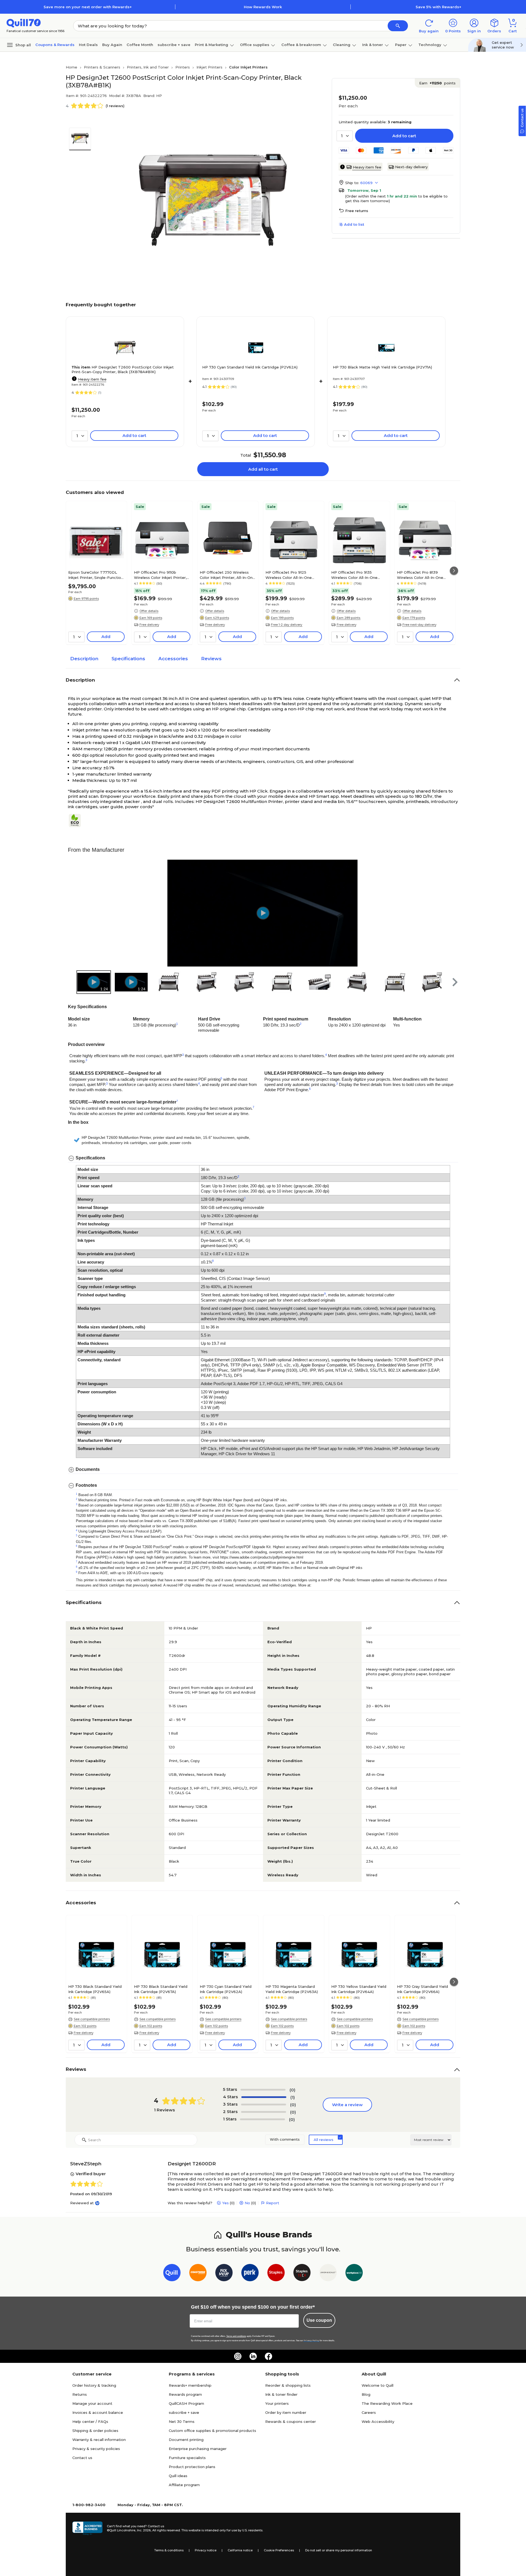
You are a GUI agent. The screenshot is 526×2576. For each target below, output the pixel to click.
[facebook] (268, 2356)
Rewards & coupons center (291, 2421)
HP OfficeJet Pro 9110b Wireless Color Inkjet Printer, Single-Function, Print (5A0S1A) (160, 575)
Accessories (173, 659)
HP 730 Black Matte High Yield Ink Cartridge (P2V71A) (382, 367)
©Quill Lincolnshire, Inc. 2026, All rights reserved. (144, 2530)
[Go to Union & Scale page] (328, 2274)
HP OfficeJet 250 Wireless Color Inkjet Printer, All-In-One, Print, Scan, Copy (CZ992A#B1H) (228, 575)
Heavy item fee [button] (367, 167)
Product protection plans (192, 2467)
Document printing (186, 2440)
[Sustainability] (77, 820)
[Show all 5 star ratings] (263, 2090)
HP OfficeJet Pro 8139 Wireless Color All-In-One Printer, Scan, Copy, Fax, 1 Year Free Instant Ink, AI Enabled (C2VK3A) (425, 575)
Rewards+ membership (190, 2385)
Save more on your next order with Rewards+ (88, 7)
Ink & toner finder (281, 2394)
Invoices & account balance (98, 2412)
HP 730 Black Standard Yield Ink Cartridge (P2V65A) (95, 1989)
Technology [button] (430, 45)
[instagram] (238, 2356)
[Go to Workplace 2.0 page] (354, 2274)
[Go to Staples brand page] (276, 2274)
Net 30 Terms (182, 2421)
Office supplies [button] (255, 45)
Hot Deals (88, 45)
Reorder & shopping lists (288, 2385)
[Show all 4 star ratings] (264, 2097)
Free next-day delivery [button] (419, 625)
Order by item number (286, 2412)
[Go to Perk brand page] (250, 2274)
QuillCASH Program (186, 2403)
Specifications (128, 659)
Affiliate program (184, 2485)
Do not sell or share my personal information (339, 2550)
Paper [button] (401, 45)
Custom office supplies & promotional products (212, 2431)
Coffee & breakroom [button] (301, 45)
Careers (369, 2412)
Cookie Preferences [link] (279, 2550)
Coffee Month (140, 45)
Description (84, 659)
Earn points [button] (437, 83)
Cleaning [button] (342, 45)
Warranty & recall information (99, 2440)
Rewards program (185, 2394)
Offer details (149, 611)
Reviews (211, 659)
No (247, 2203)
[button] (398, 26)
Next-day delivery (411, 167)
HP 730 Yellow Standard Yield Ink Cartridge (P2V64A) (359, 1989)
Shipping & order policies (95, 2431)
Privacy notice (206, 2550)
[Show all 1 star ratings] (262, 2119)
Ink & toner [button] (373, 45)
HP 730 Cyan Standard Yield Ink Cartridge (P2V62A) (250, 367)
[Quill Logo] (24, 23)
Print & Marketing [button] (211, 45)
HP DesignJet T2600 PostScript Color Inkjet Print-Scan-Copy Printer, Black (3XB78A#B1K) (123, 369)
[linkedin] (253, 2356)
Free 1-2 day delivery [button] (287, 625)
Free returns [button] (357, 211)
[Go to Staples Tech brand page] (302, 2274)
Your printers (277, 2403)
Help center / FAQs (90, 2421)
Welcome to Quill (378, 2385)
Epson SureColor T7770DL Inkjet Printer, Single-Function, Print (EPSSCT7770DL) (96, 575)
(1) (293, 2097)
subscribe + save (174, 45)
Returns (80, 2394)
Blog (366, 2394)
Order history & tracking (94, 2385)
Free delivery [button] (149, 625)
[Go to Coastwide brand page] (198, 2274)
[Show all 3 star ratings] (264, 2105)
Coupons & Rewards (55, 45)
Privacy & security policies (96, 2449)
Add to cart (404, 136)
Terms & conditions (169, 2550)
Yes (225, 2203)
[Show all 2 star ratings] (264, 2112)
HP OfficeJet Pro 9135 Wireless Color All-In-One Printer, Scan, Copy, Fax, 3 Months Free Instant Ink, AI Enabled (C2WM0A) (356, 575)
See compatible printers (92, 2019)
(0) (292, 2090)
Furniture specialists (187, 2458)
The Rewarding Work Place (387, 2403)
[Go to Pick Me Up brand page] (224, 2274)
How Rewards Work (263, 7)
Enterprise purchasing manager (198, 2449)
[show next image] (452, 913)
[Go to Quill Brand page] (172, 2274)
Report (273, 2203)
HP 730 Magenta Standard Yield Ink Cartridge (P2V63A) (292, 1989)
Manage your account (92, 2403)
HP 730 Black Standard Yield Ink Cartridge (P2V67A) (161, 1989)
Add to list (354, 224)
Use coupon (319, 2320)
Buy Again (112, 45)
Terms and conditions (236, 2336)
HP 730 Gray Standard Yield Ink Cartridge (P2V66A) (422, 1989)
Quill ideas (178, 2476)
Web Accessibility (378, 2421)
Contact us (82, 2458)
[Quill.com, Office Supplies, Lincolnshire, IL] (87, 2528)
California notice (240, 2550)
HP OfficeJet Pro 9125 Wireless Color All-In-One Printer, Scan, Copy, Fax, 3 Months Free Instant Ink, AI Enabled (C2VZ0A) (290, 575)
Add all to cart (263, 469)
